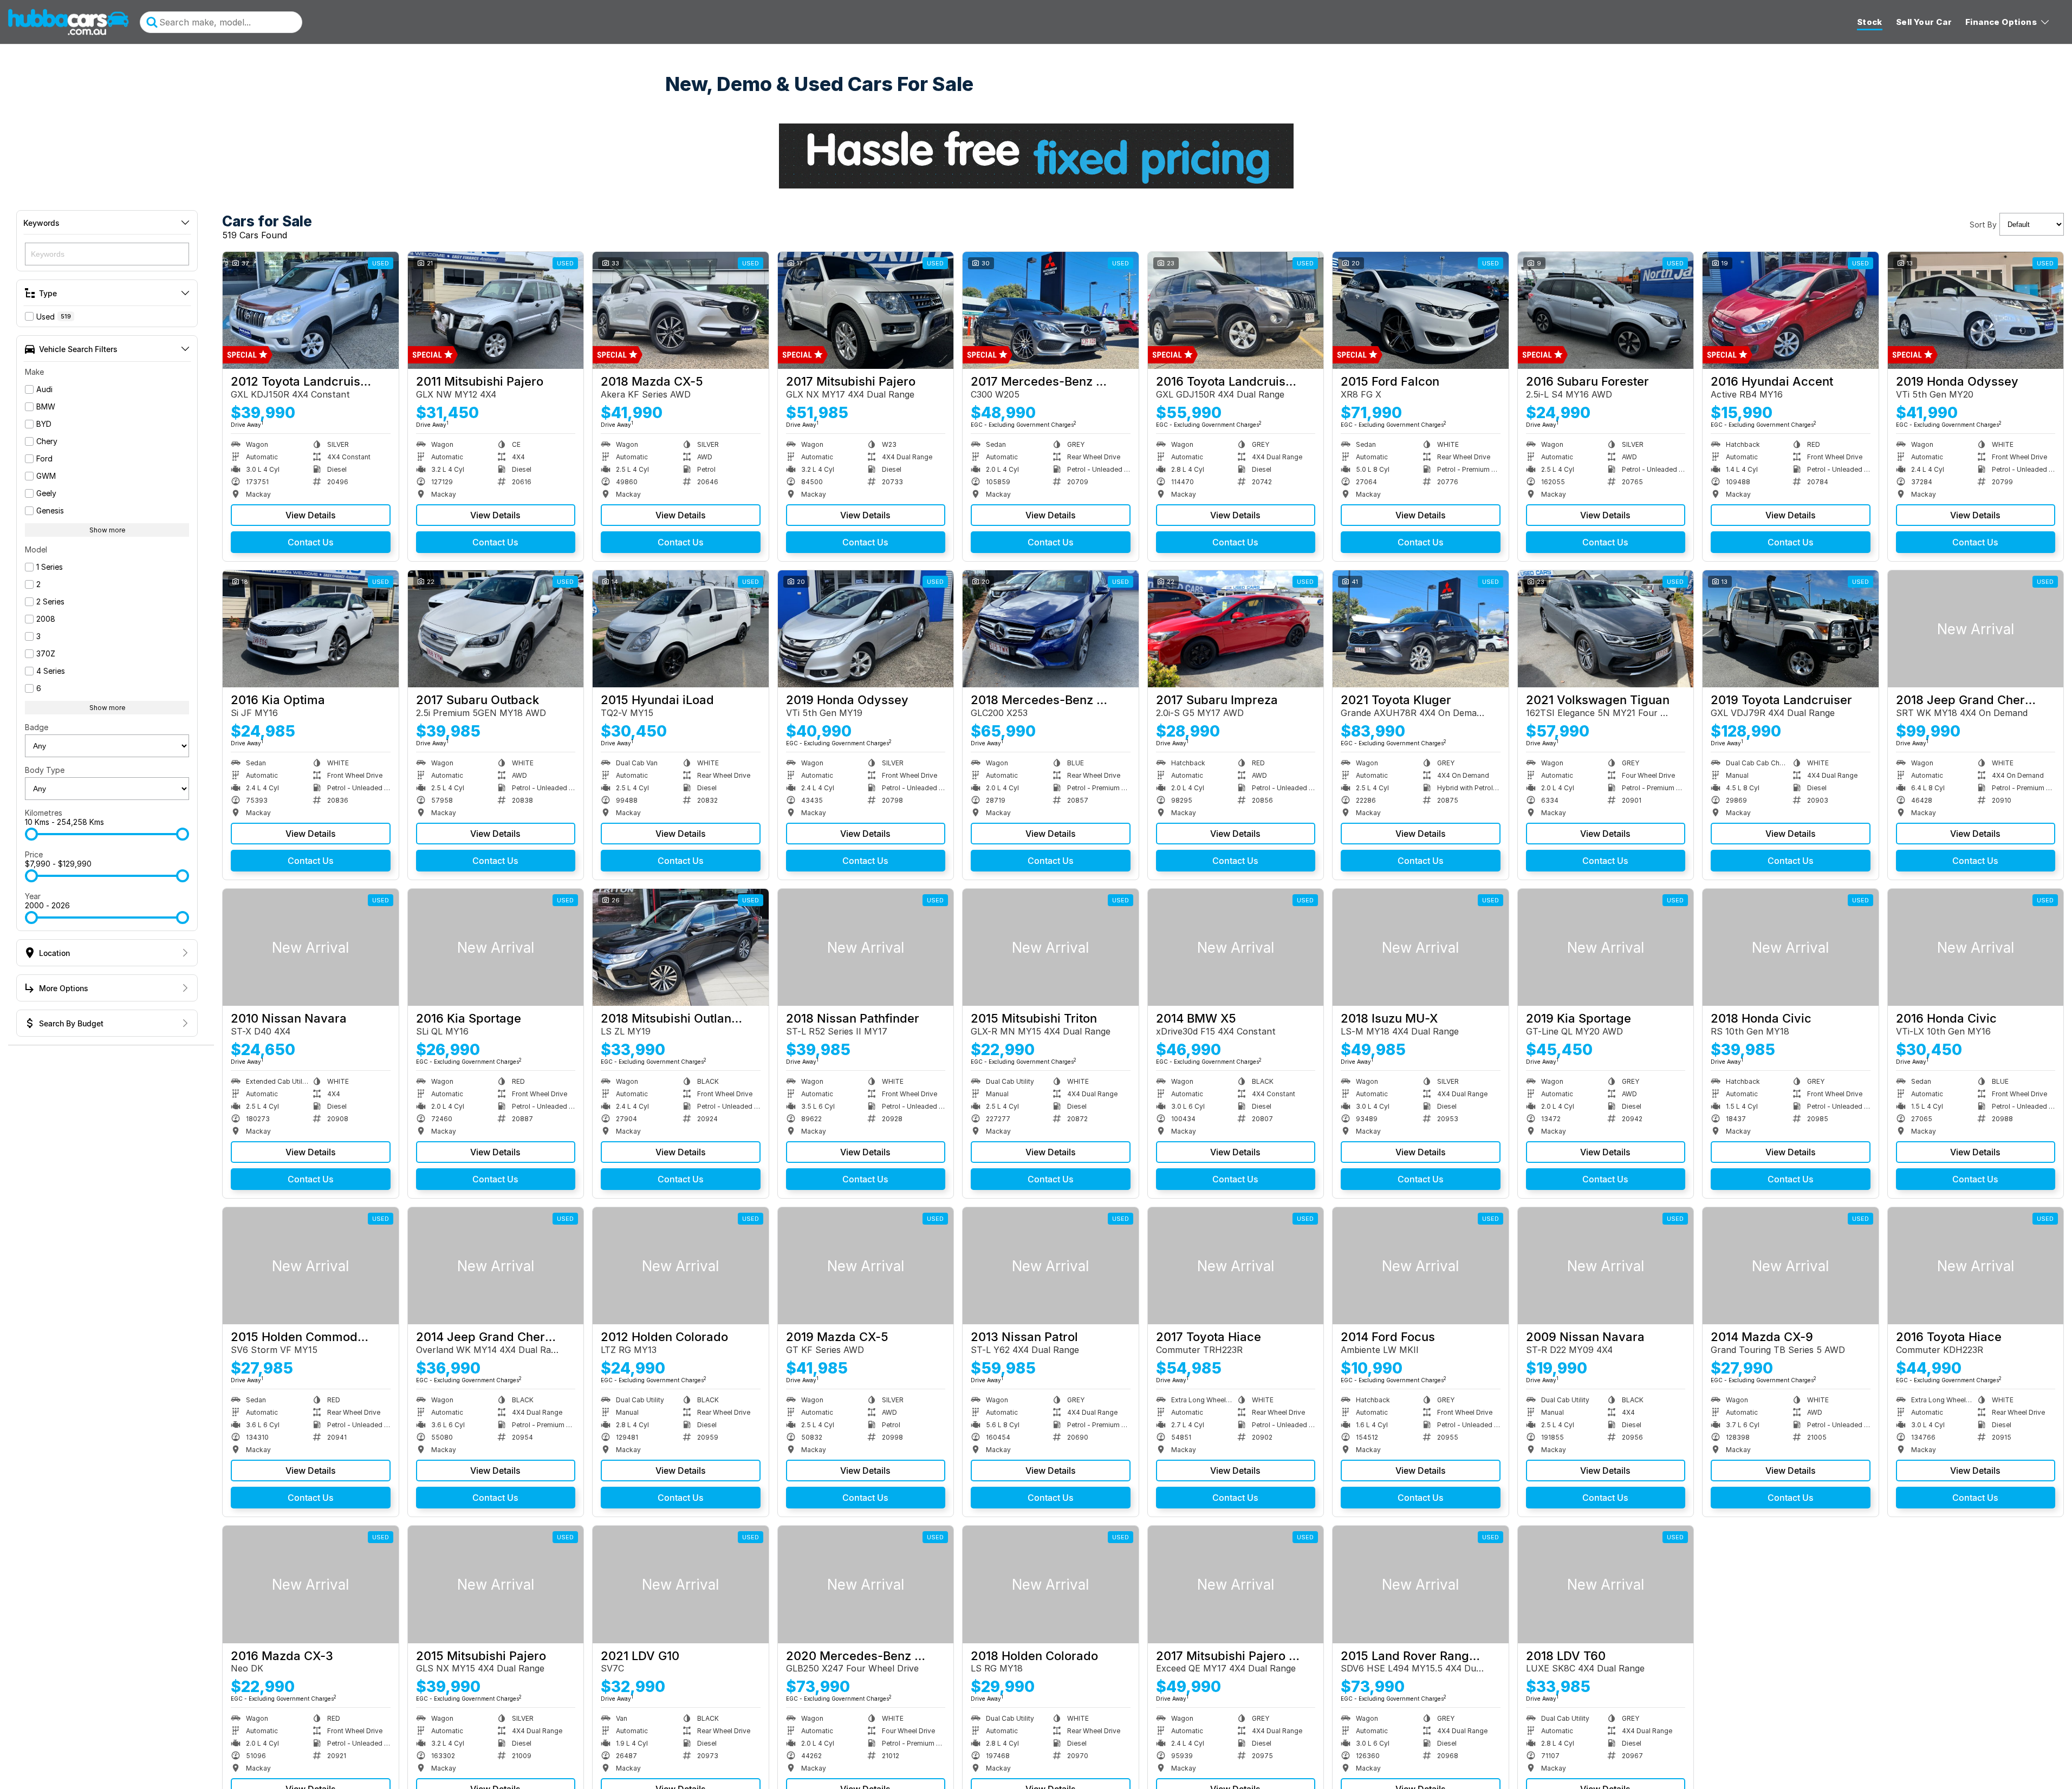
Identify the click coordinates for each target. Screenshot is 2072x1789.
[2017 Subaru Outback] (496, 629)
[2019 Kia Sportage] (1606, 947)
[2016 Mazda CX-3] (311, 1584)
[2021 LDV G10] (681, 1584)
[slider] (31, 834)
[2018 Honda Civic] (1791, 947)
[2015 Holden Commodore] (311, 1266)
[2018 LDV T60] (1606, 1584)
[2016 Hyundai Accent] (1791, 310)
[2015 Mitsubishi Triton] (1051, 947)
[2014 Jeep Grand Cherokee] (496, 1266)
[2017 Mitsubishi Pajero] (866, 310)
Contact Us (311, 542)
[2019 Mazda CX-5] (866, 1266)
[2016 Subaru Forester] (1606, 310)
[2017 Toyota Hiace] (1236, 1266)
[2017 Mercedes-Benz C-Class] (1051, 310)
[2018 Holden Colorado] (1051, 1584)
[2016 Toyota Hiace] (1976, 1266)
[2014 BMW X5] (1236, 947)
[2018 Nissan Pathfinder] (866, 947)
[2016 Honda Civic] (1976, 947)
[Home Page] (69, 22)
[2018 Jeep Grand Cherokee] (1976, 629)
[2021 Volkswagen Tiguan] (1606, 629)
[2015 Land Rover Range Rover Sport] (1421, 1584)
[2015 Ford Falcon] (1421, 310)
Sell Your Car (1924, 22)
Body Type (45, 770)
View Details (311, 515)
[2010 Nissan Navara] (311, 947)
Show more (107, 530)
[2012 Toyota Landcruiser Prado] (311, 310)
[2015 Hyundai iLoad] (681, 629)
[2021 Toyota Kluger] (1421, 629)
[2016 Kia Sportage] (496, 947)
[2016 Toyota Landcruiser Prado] (1236, 310)
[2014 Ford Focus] (1421, 1266)
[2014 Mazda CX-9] (1791, 1266)
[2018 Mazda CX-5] (681, 310)
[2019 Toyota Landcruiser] (1791, 629)
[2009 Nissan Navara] (1606, 1266)
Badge (37, 727)
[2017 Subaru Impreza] (1236, 629)
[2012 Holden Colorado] (681, 1266)
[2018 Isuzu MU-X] (1421, 947)
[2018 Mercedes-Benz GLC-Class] (1051, 629)
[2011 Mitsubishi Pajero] (496, 310)
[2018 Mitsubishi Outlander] (681, 947)
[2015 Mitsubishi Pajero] (496, 1584)
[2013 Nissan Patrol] (1051, 1266)
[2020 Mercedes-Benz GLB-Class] (866, 1584)
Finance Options (2001, 22)
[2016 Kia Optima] (311, 629)
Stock (1870, 22)
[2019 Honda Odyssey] (1976, 310)
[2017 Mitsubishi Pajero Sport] (1236, 1584)
